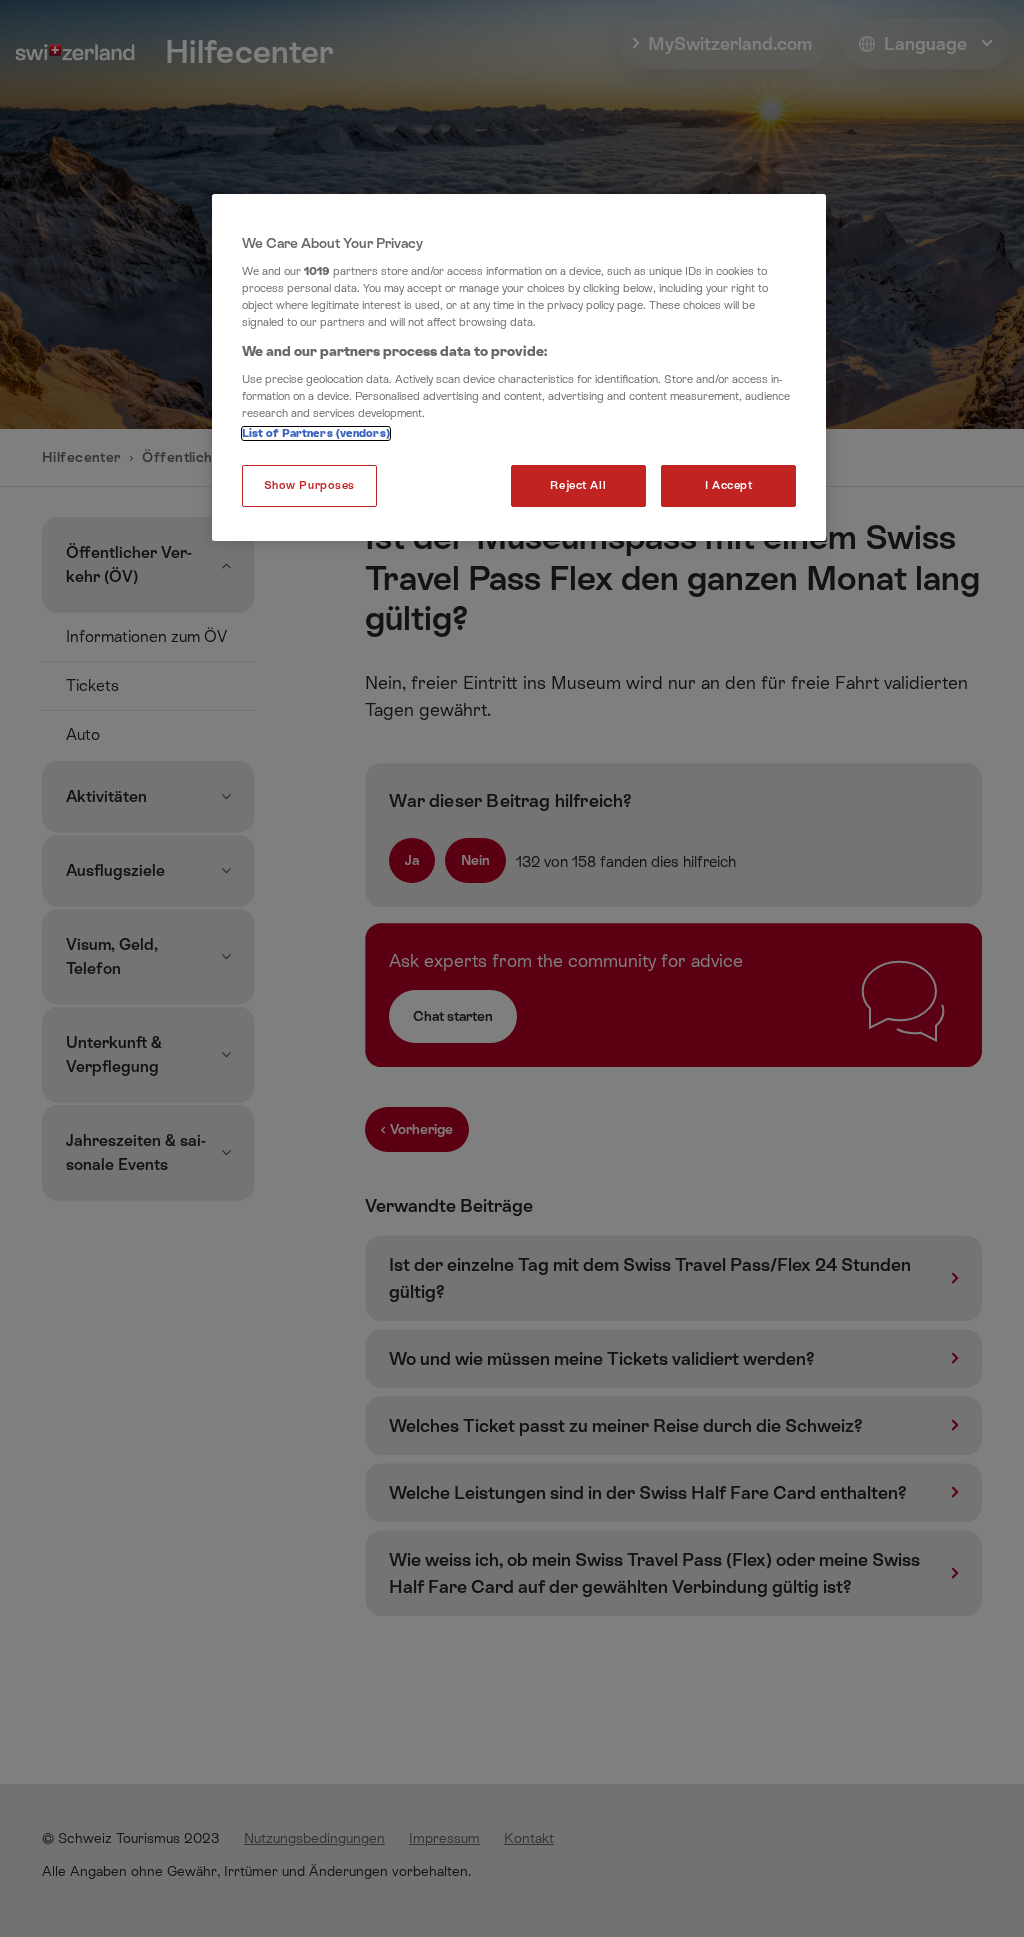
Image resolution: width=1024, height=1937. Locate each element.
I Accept (729, 485)
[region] (519, 368)
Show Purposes (309, 485)
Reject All (578, 485)
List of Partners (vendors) (316, 433)
